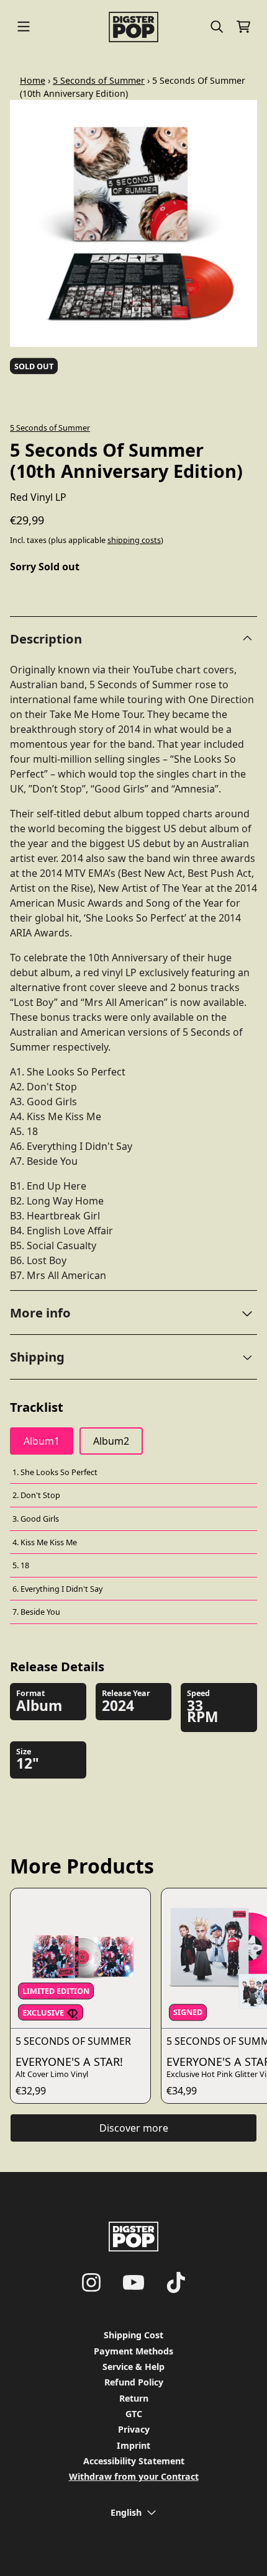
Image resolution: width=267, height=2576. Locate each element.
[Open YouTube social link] (133, 2282)
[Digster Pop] (134, 27)
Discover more (134, 2128)
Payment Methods (133, 2351)
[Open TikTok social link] (176, 2282)
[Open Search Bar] (216, 27)
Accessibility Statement (134, 2461)
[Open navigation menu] (24, 27)
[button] (133, 1313)
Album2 (111, 1441)
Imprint (133, 2445)
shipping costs (134, 540)
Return (134, 2398)
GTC (134, 2414)
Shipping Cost (133, 2335)
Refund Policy (134, 2382)
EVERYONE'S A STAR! (69, 2062)
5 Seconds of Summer (99, 80)
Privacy (134, 2429)
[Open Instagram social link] (91, 2282)
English (126, 2512)
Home (33, 80)
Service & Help (133, 2367)
